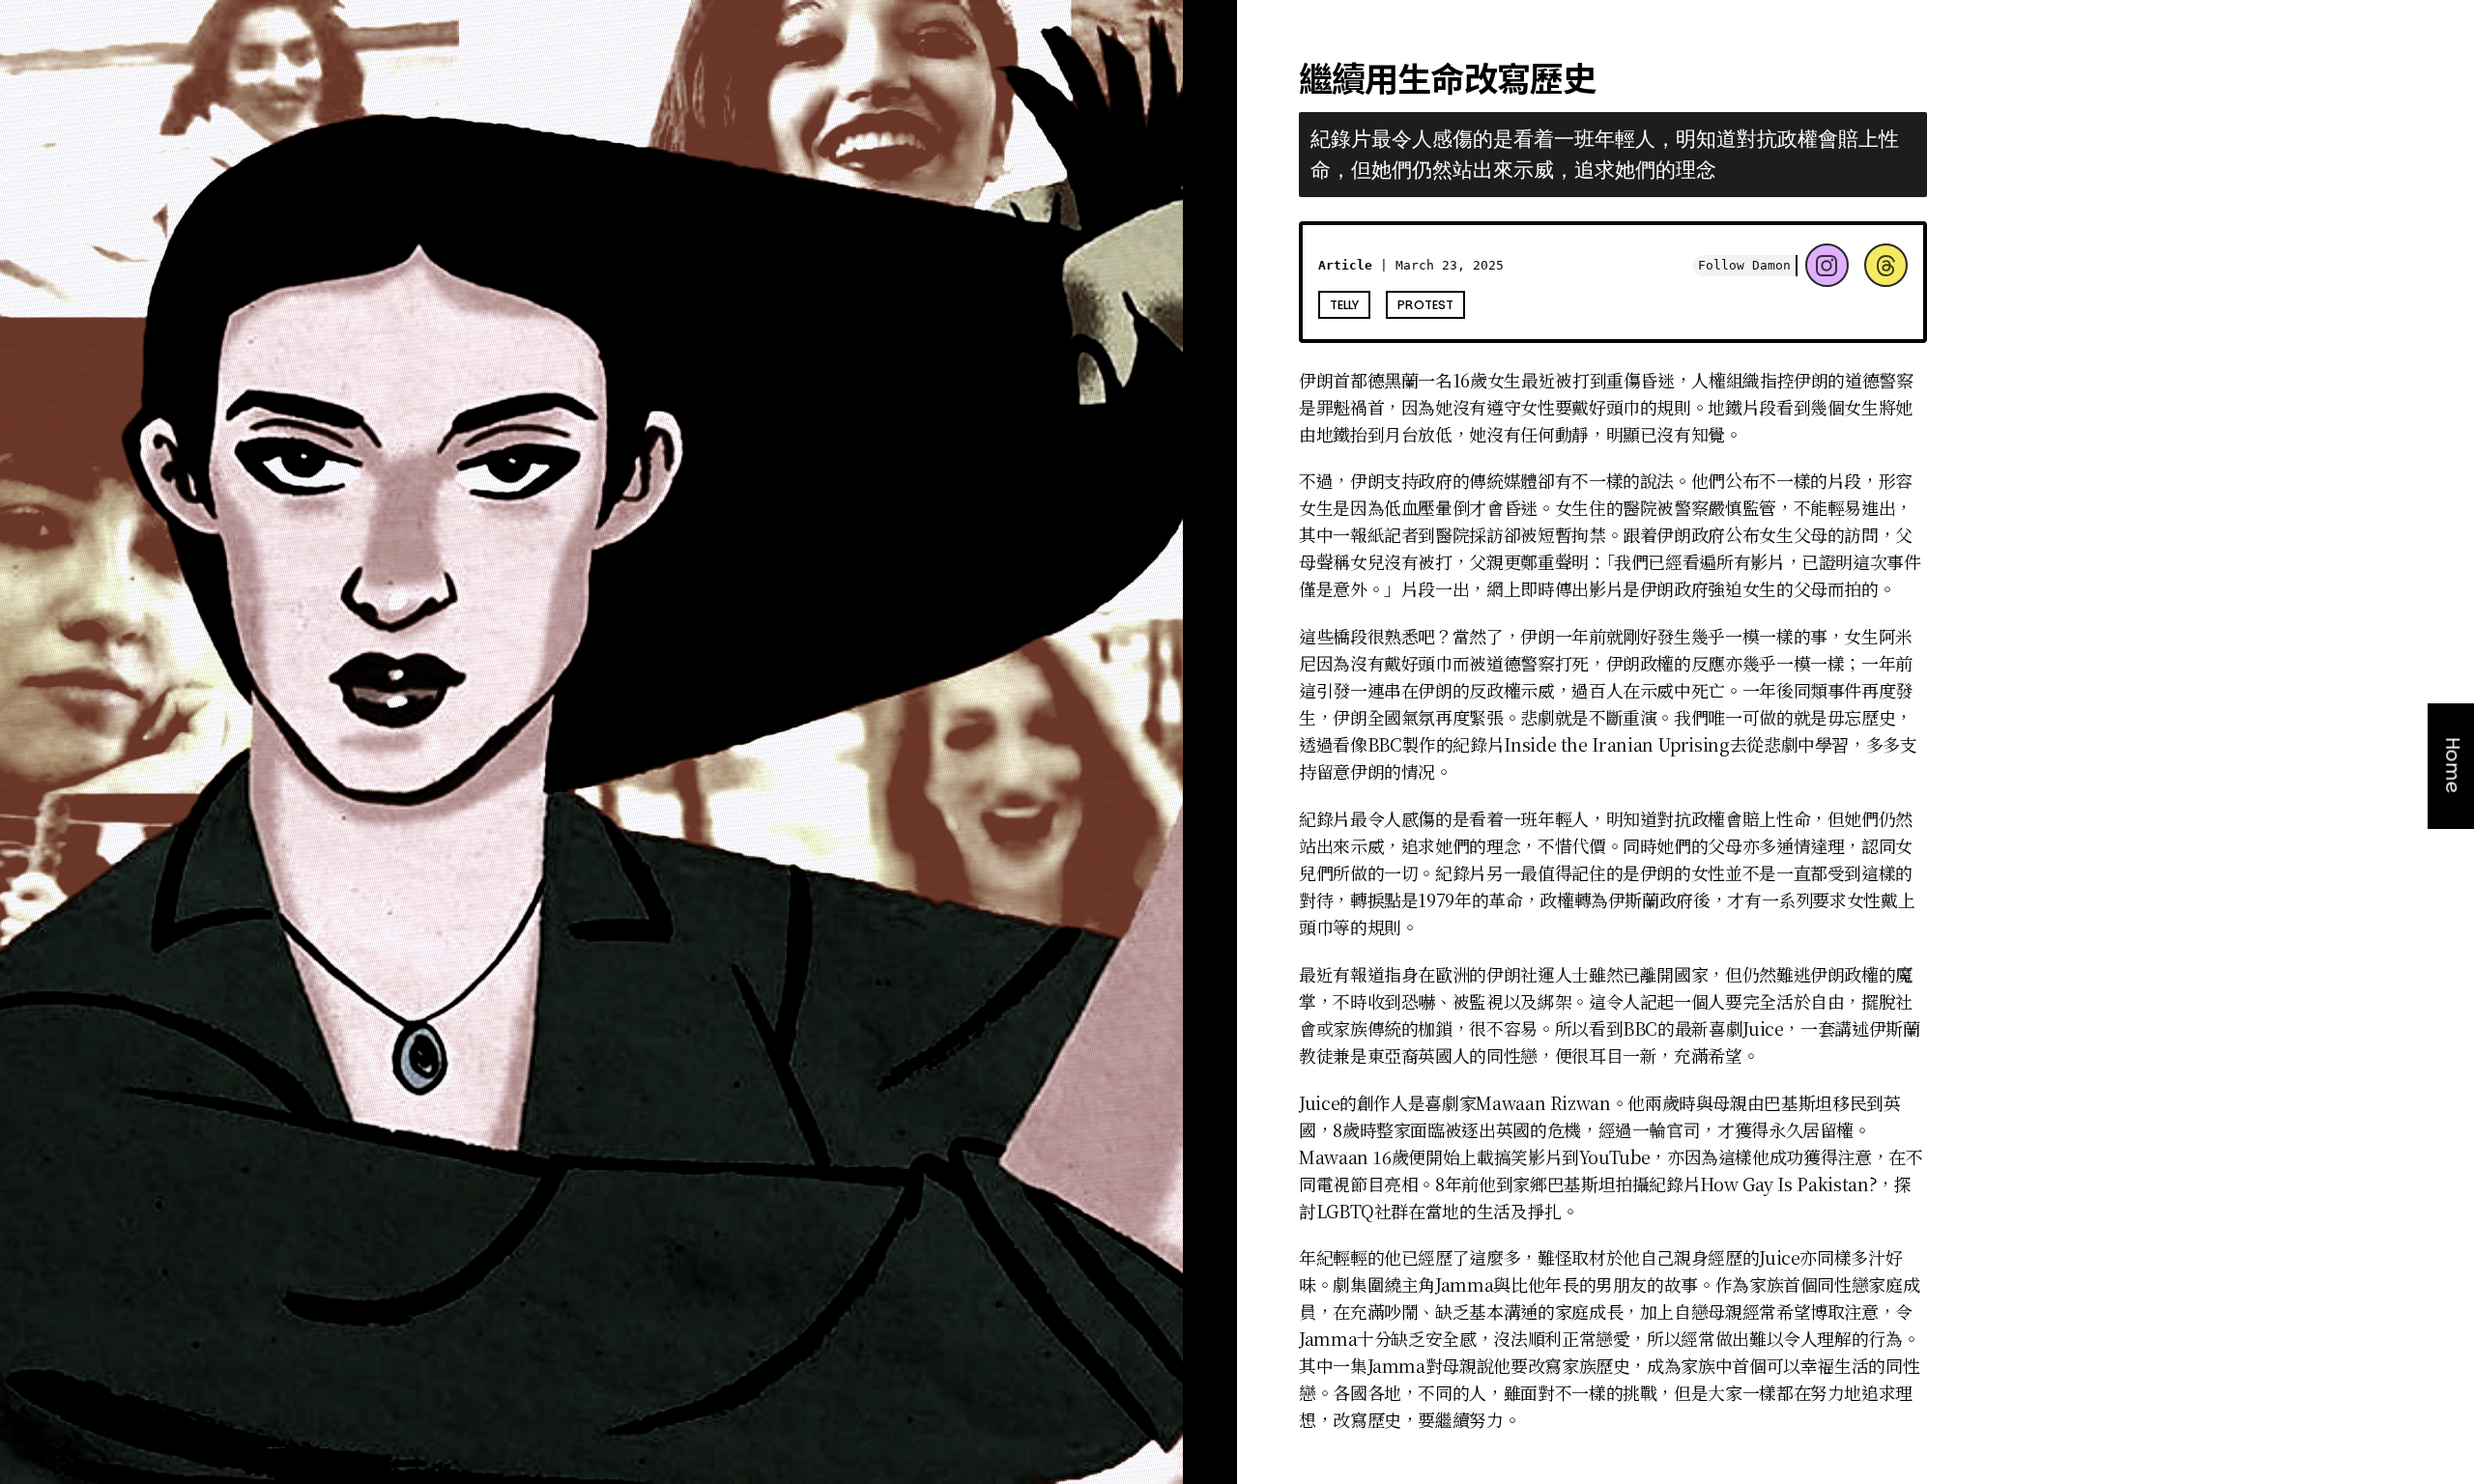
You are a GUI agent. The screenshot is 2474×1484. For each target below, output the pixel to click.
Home (2453, 766)
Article (1345, 265)
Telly (1344, 305)
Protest (1425, 305)
